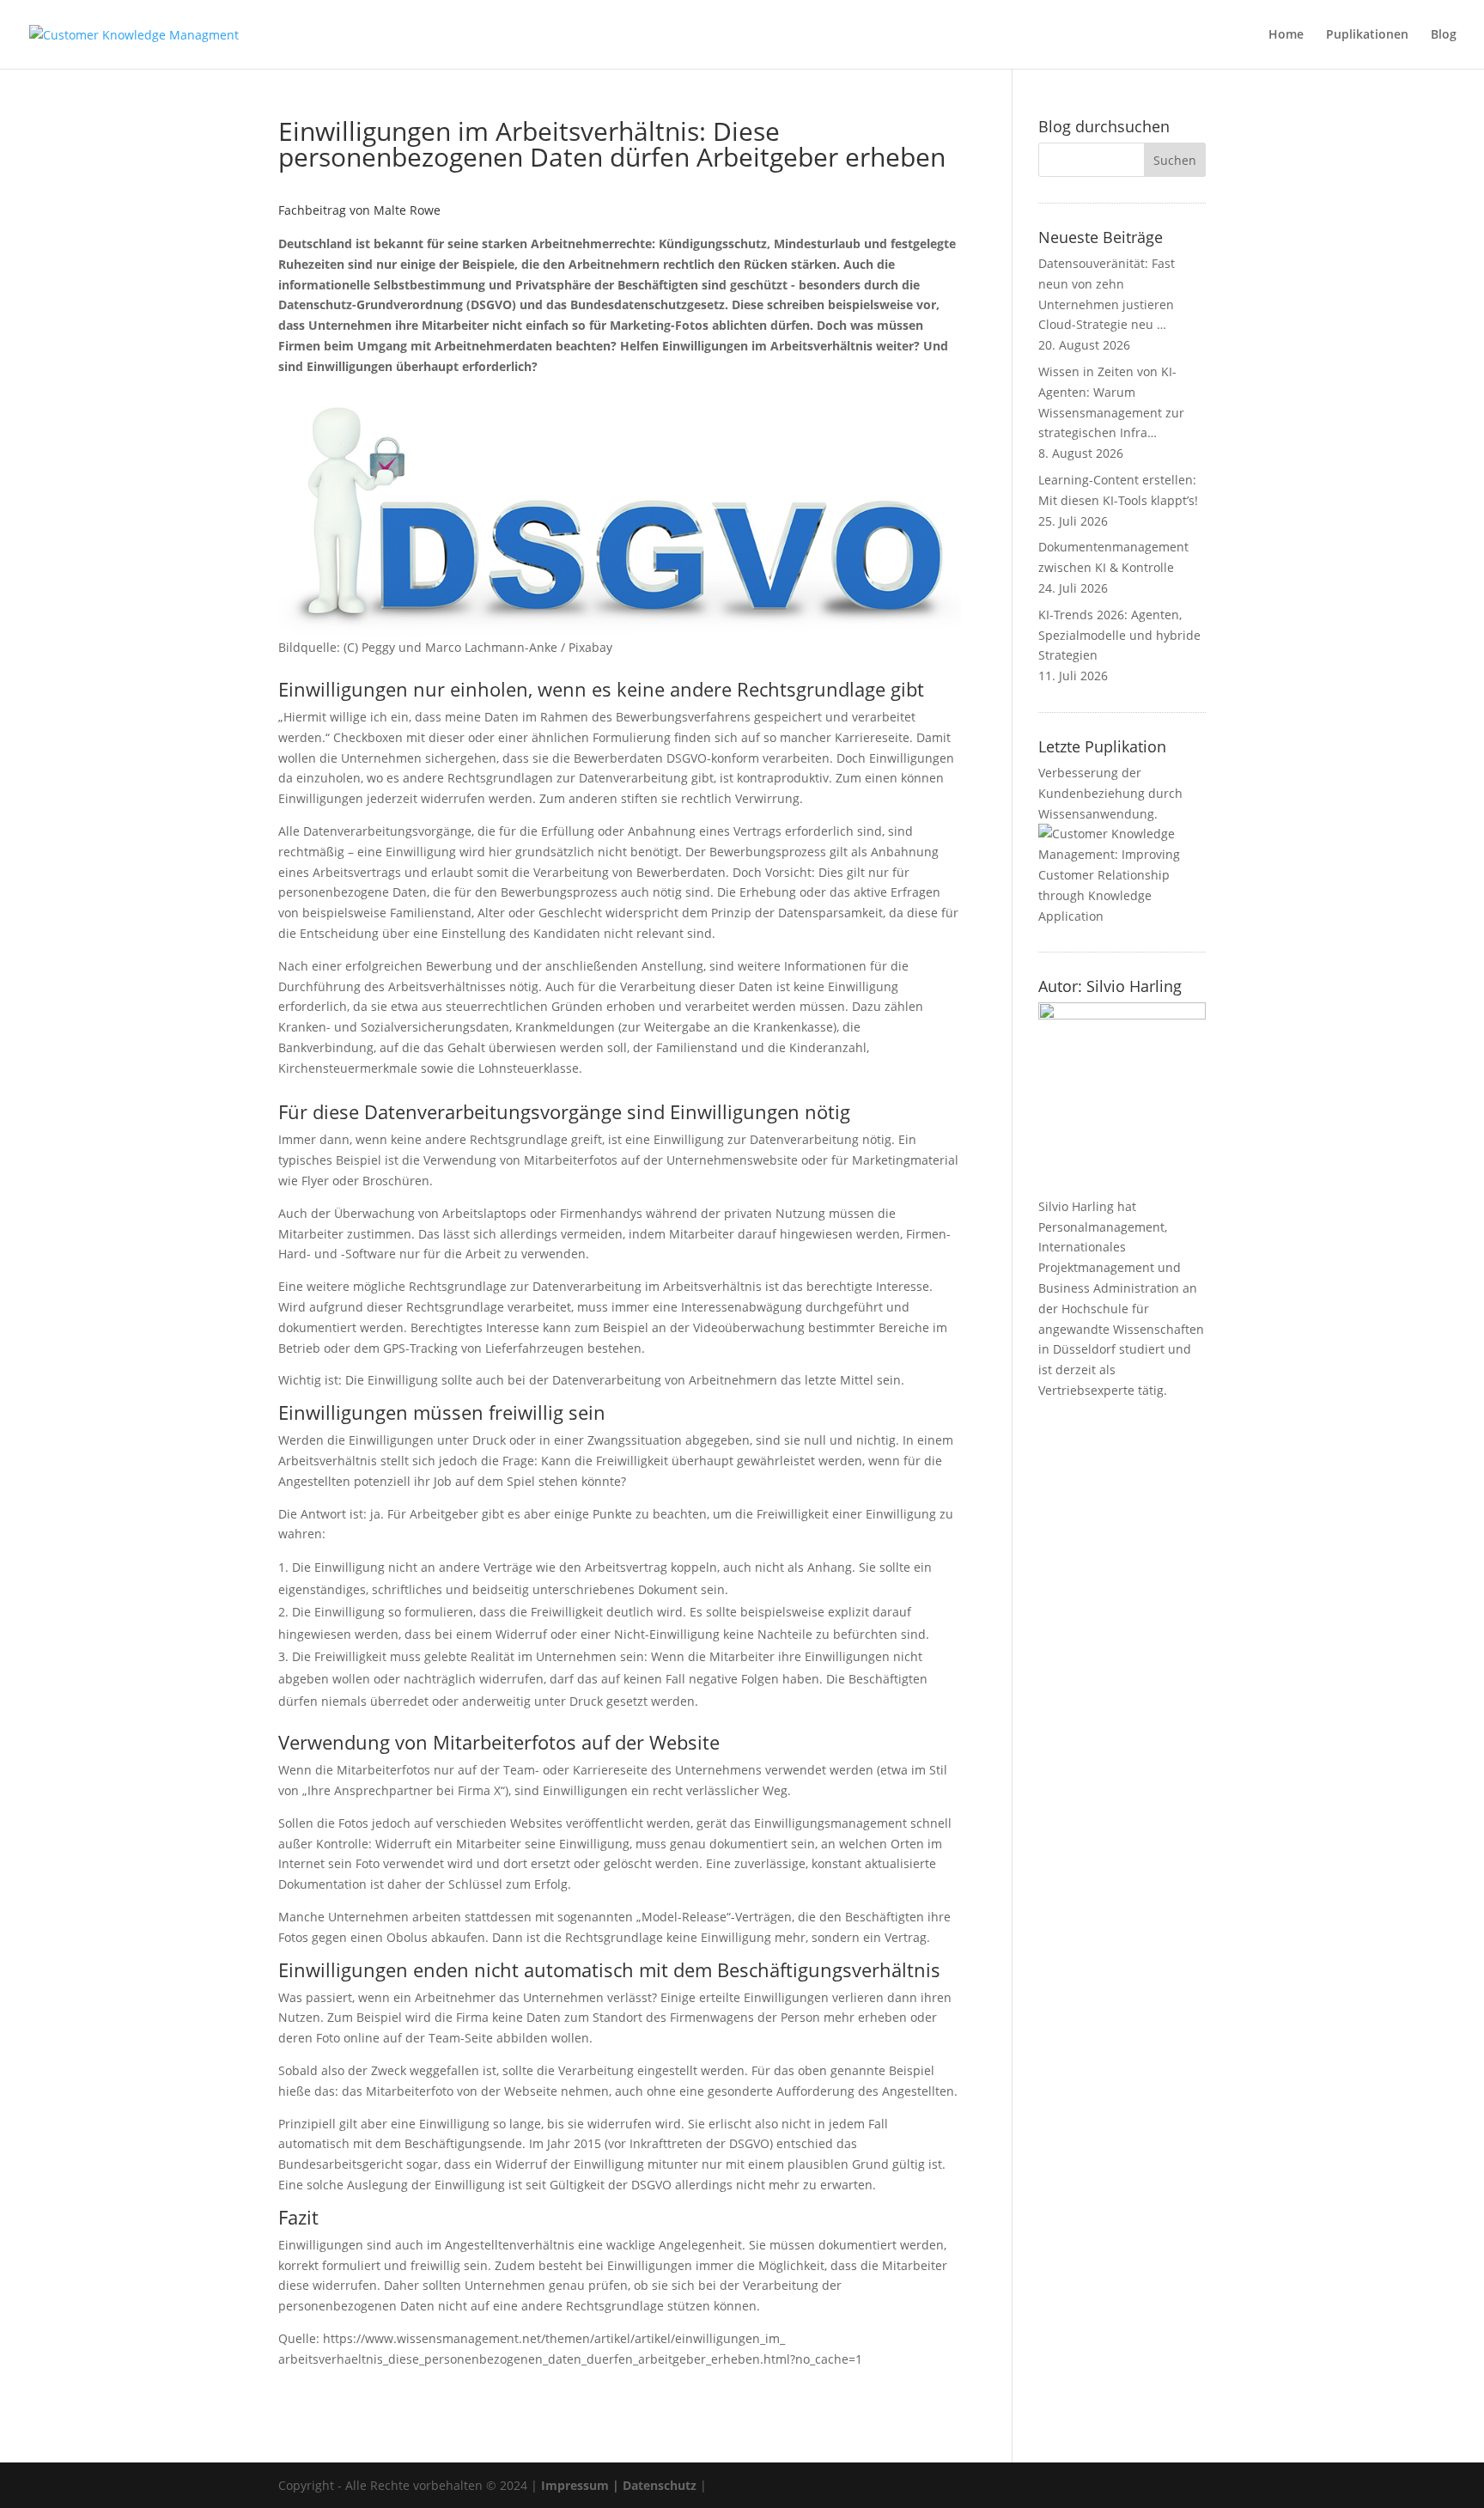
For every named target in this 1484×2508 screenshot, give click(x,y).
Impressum (575, 2485)
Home (1286, 35)
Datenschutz (660, 2485)
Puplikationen (1367, 35)
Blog (1444, 35)
